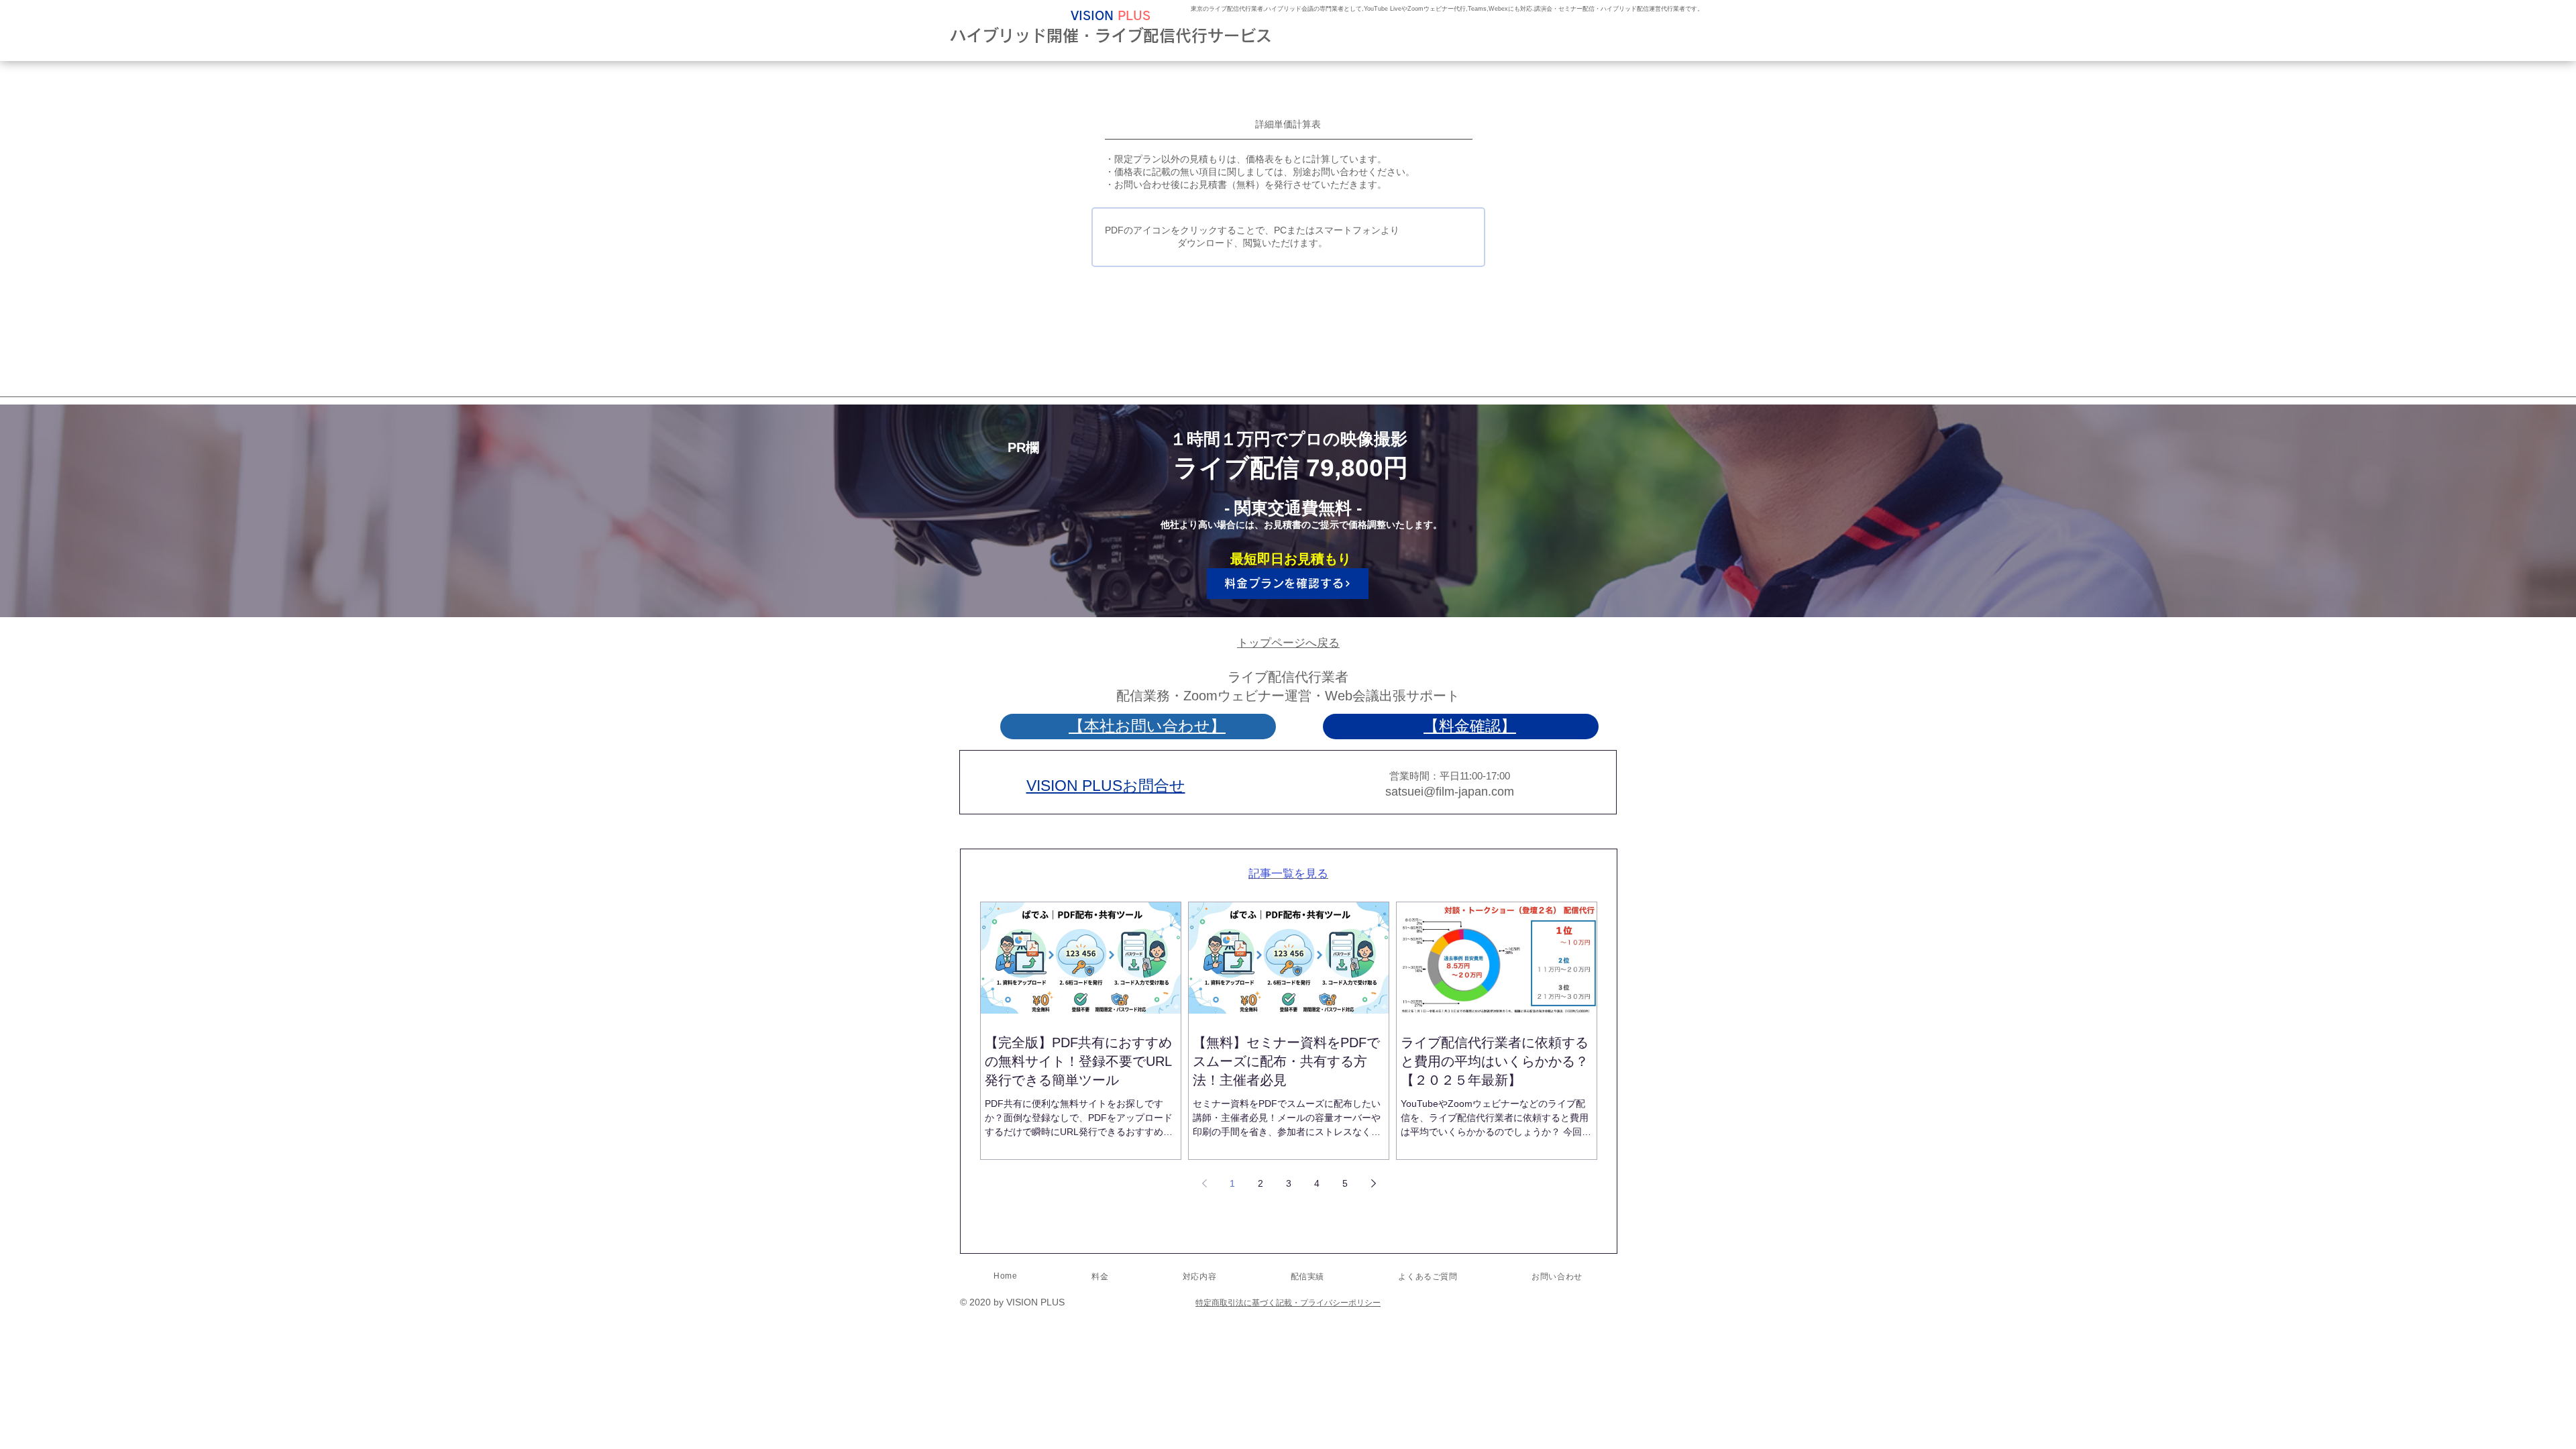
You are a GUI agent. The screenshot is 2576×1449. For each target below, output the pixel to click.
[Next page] (1373, 1183)
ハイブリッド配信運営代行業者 (1643, 9)
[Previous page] (1204, 1183)
